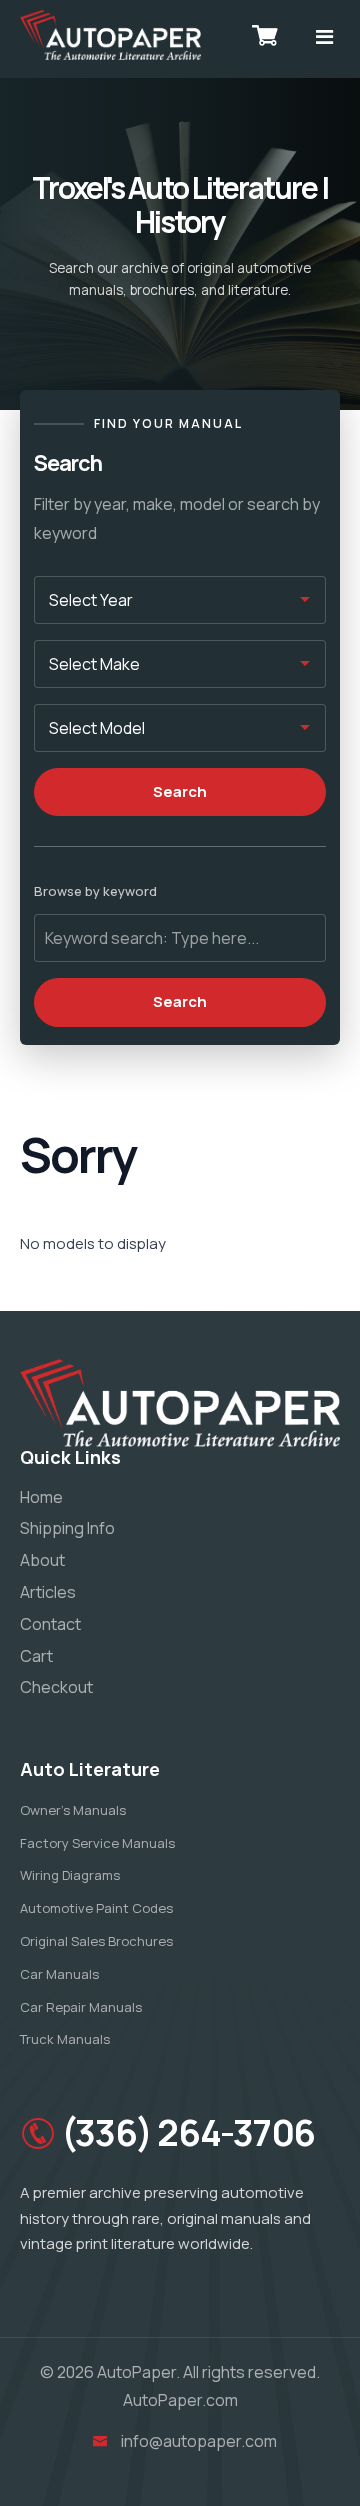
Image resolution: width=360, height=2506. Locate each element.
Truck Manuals (65, 2039)
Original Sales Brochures (96, 1941)
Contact (50, 1624)
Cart (36, 1656)
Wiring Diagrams (70, 1875)
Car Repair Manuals (81, 2007)
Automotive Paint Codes (96, 1908)
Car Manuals (59, 1974)
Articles (48, 1592)
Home (41, 1497)
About (42, 1560)
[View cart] (265, 35)
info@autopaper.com (199, 2441)
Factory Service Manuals (97, 1843)
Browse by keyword (95, 891)
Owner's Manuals (73, 1810)
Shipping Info (67, 1528)
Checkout (56, 1687)
